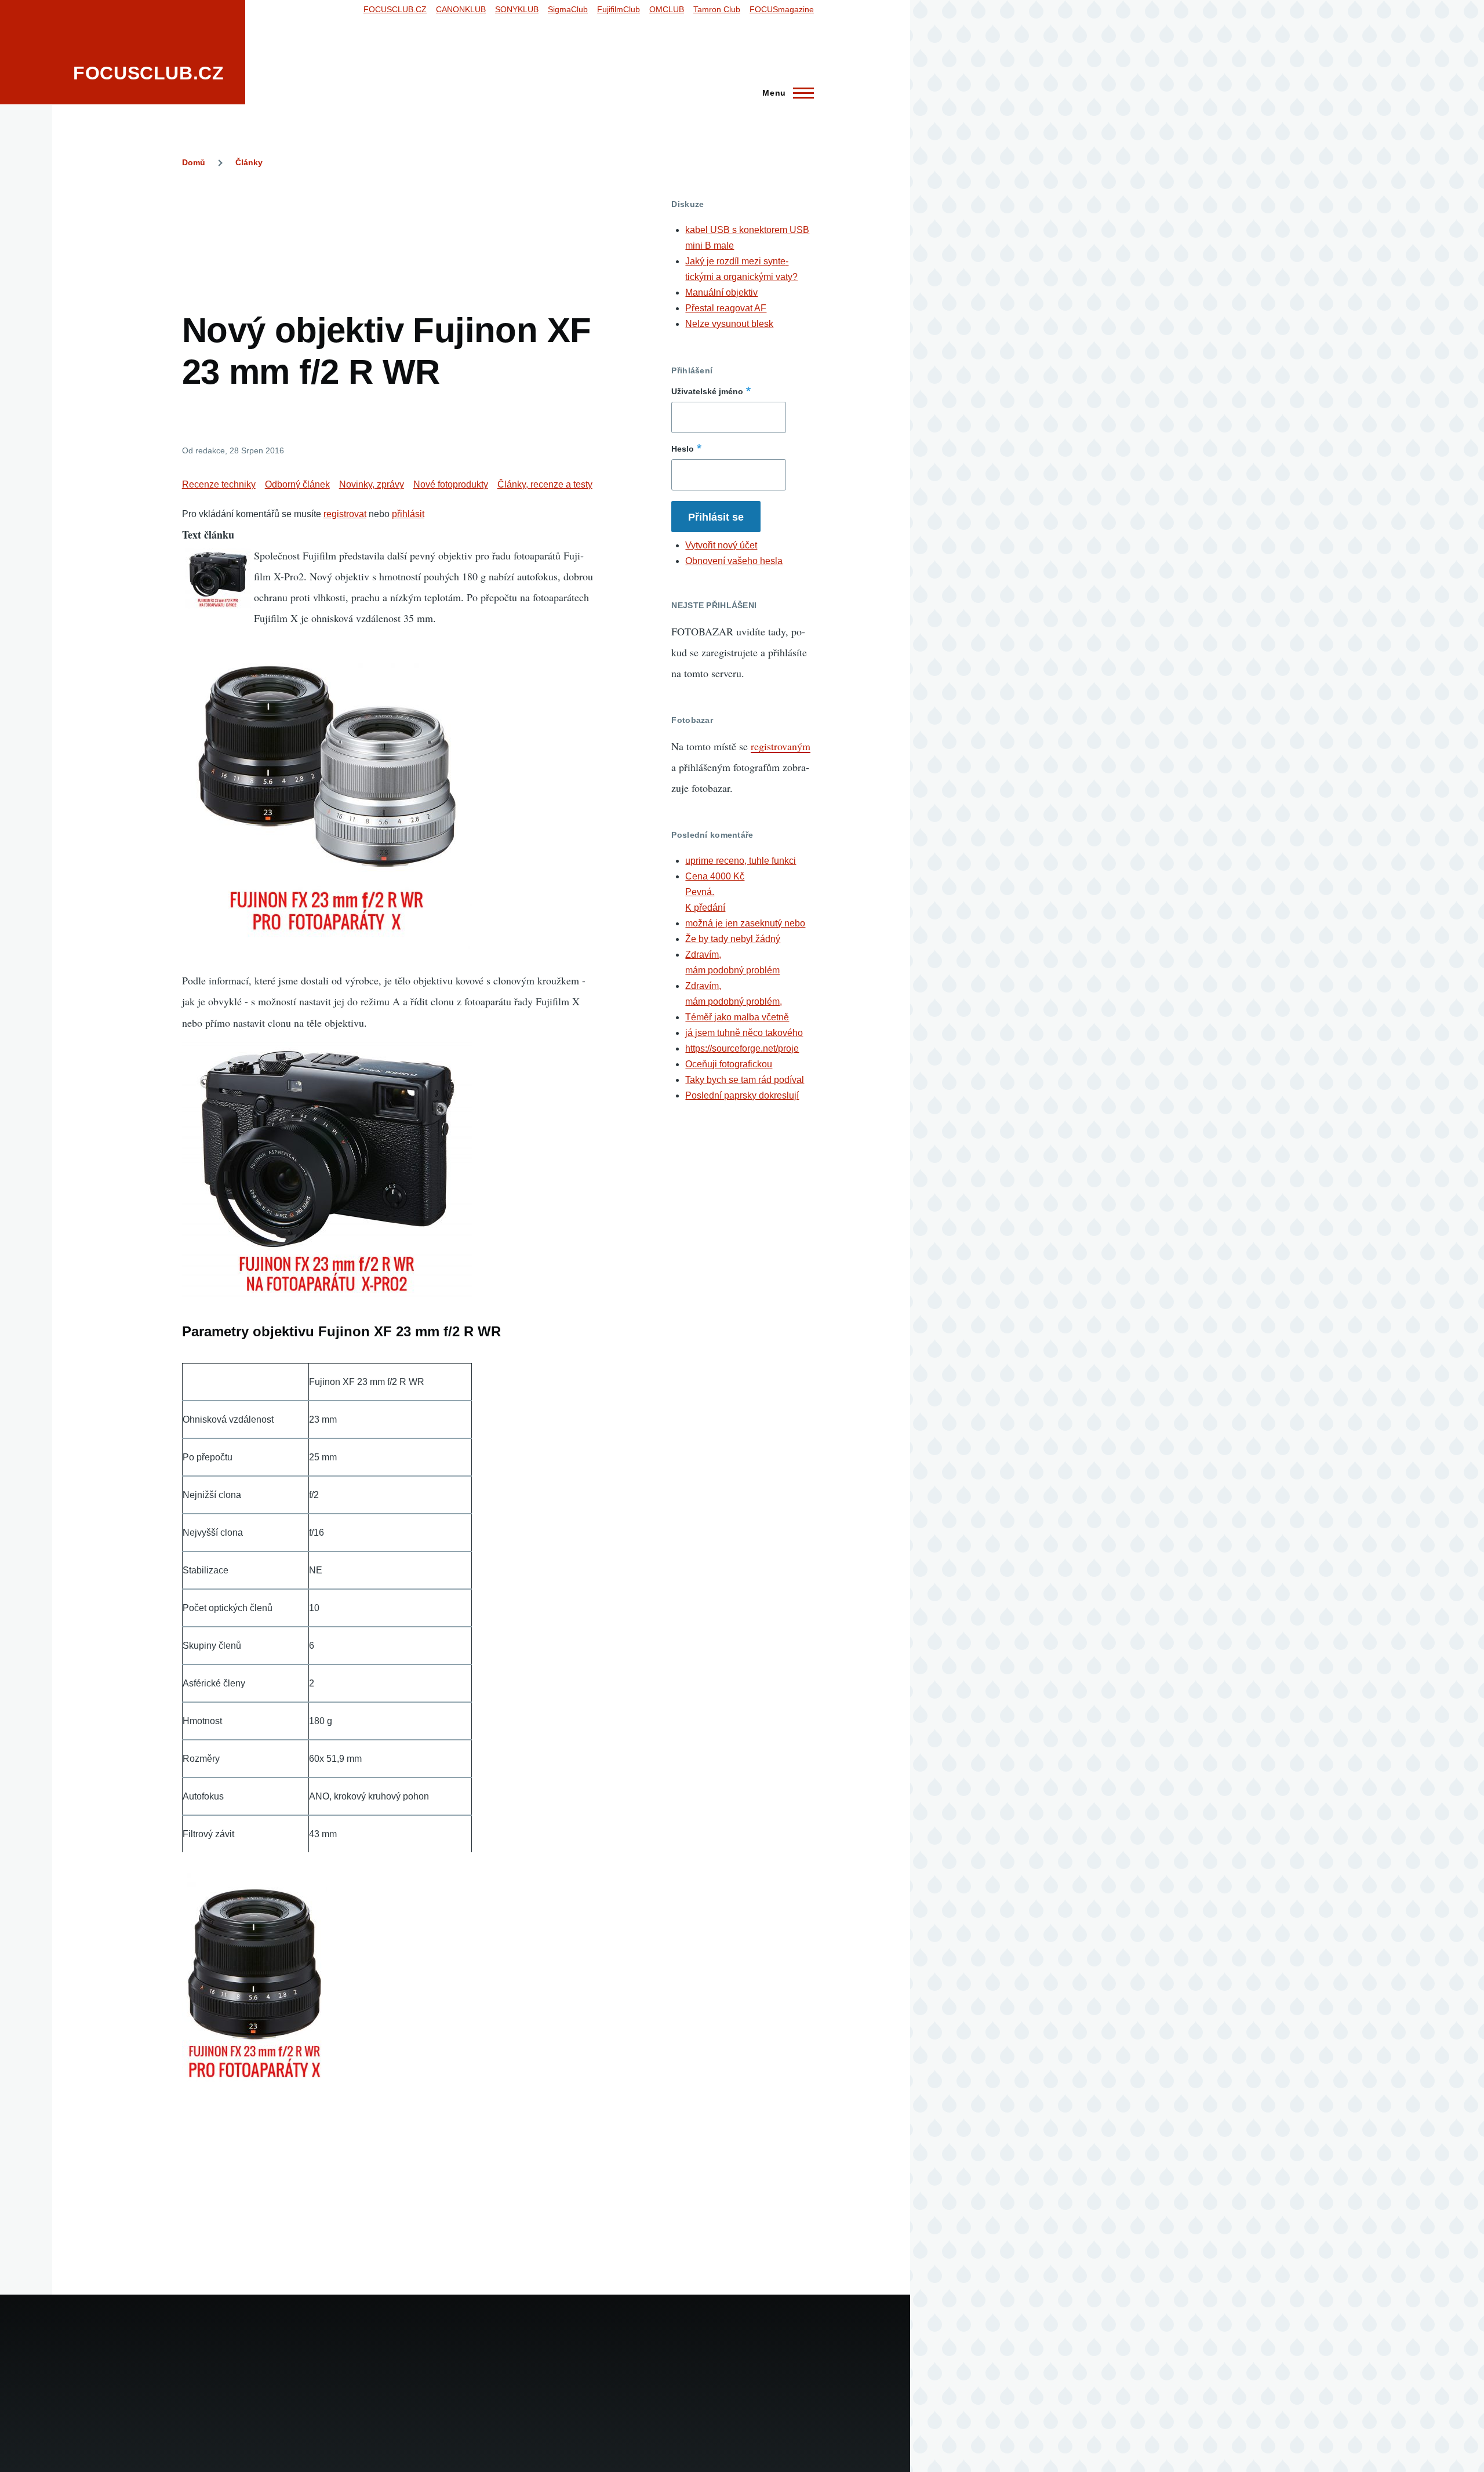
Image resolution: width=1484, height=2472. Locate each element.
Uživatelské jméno (707, 391)
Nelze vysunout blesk (729, 324)
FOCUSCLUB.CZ (149, 73)
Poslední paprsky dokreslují (742, 1095)
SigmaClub (568, 9)
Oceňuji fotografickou (729, 1064)
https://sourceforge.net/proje (742, 1048)
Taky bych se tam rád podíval (745, 1080)
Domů (194, 162)
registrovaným (781, 746)
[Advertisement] (393, 225)
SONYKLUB (517, 9)
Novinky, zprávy (372, 484)
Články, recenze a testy (545, 484)
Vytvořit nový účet (721, 545)
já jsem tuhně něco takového (744, 1033)
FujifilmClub (619, 9)
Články (249, 162)
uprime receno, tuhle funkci (741, 861)
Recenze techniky (219, 484)
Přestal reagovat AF (726, 308)
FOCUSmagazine (782, 9)
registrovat (345, 514)
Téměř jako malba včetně (737, 1017)
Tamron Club (717, 9)
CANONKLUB (461, 9)
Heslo (683, 449)
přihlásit (408, 514)
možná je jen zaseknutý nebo (745, 923)
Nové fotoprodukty (451, 484)
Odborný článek (297, 484)
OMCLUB (667, 9)
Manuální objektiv (721, 292)
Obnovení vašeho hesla (734, 561)
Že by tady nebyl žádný (733, 939)
